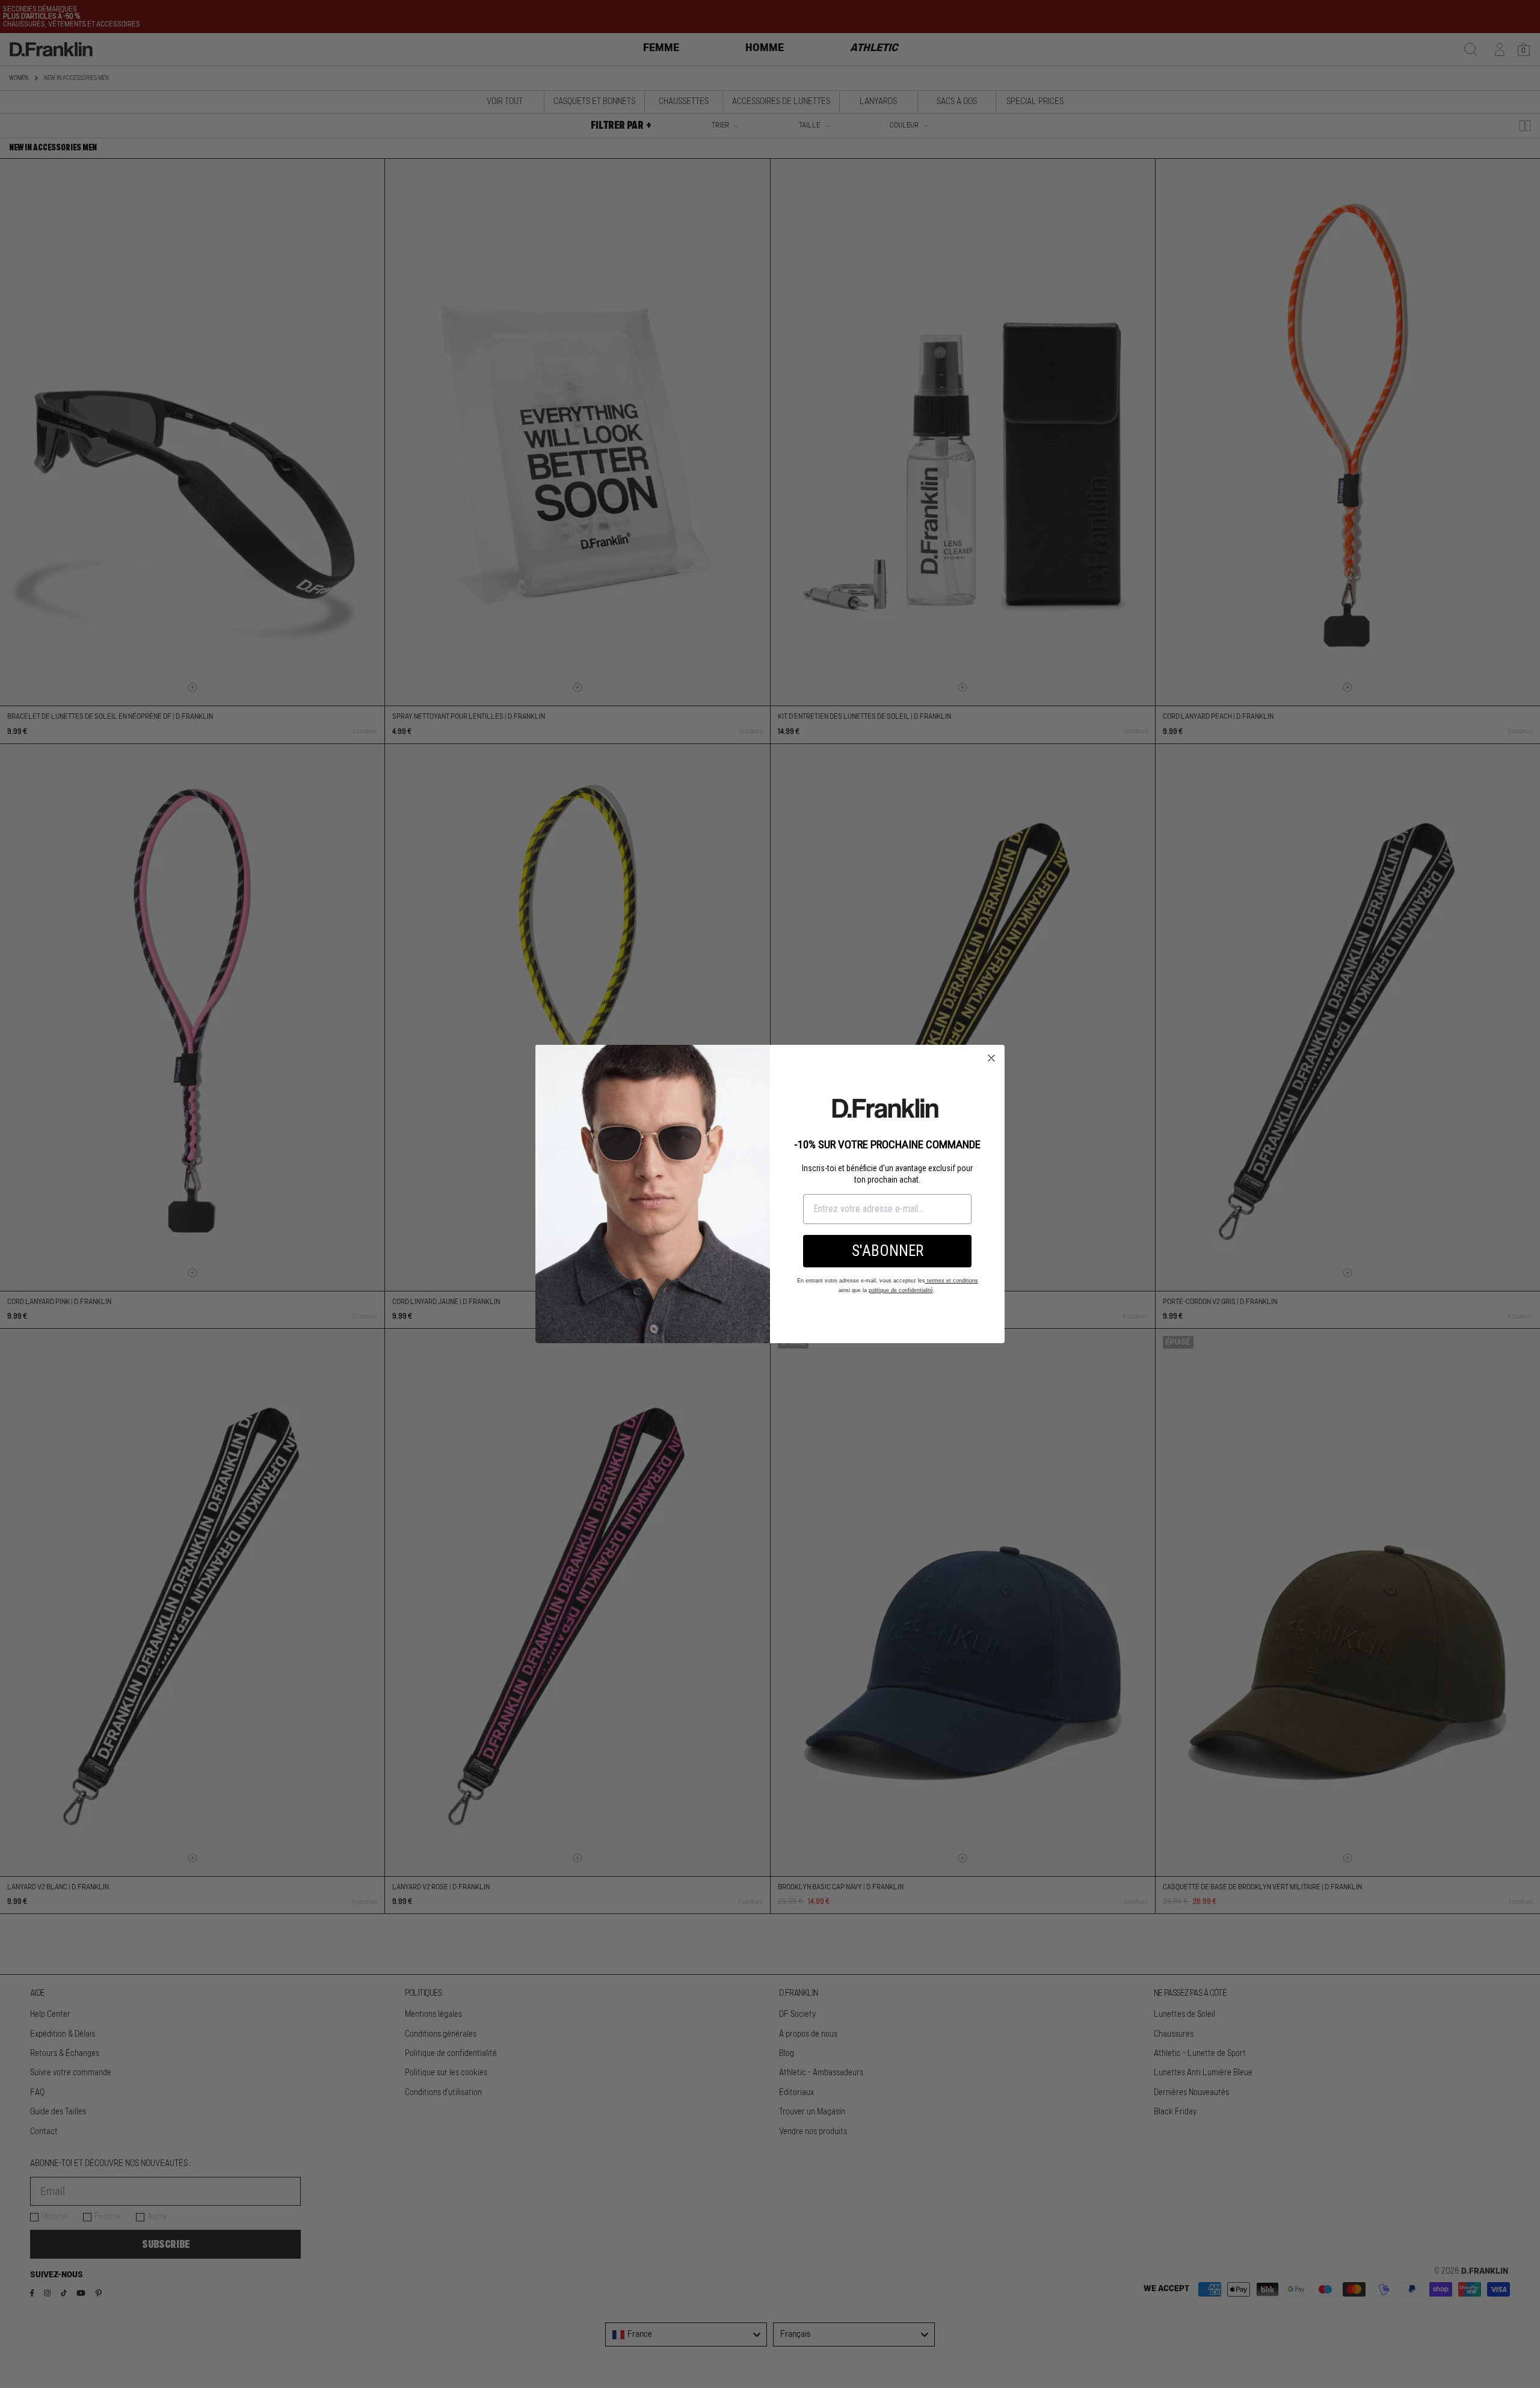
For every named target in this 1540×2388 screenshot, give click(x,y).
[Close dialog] (991, 1058)
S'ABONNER (888, 1251)
